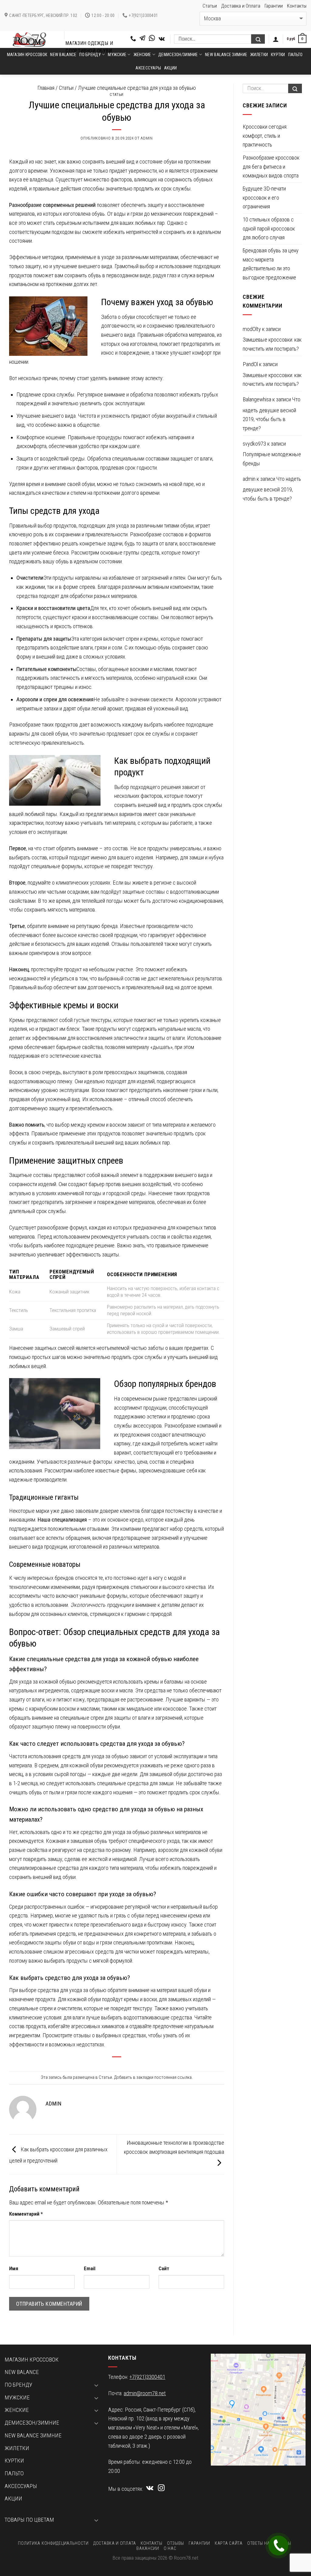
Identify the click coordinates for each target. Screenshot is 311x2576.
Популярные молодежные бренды (272, 459)
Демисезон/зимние (178, 55)
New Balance (63, 55)
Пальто (296, 55)
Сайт (164, 2269)
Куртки (278, 55)
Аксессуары (148, 68)
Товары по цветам (29, 2520)
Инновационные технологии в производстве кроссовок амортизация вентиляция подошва (174, 2147)
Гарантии (274, 6)
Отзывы (176, 2543)
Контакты (297, 6)
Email (90, 2269)
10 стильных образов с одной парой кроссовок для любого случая (269, 229)
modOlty (252, 329)
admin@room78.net (145, 2393)
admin (147, 138)
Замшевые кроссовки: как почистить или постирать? (272, 344)
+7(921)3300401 (147, 2377)
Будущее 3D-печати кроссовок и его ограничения (264, 198)
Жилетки (259, 55)
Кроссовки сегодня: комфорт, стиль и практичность (265, 136)
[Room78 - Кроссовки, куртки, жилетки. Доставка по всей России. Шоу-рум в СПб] (30, 39)
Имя (14, 2269)
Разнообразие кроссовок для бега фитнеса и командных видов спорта (271, 167)
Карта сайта (229, 2543)
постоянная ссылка (173, 2077)
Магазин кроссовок (27, 55)
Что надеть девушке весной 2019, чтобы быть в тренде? (272, 414)
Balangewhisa (257, 400)
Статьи (210, 6)
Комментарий (26, 2214)
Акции (170, 68)
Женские (142, 55)
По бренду (18, 2385)
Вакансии (148, 2548)
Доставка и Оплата (241, 6)
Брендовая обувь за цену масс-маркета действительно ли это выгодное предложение (271, 264)
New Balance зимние (226, 55)
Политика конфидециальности (53, 2543)
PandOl (250, 364)
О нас (170, 2548)
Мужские (17, 2398)
